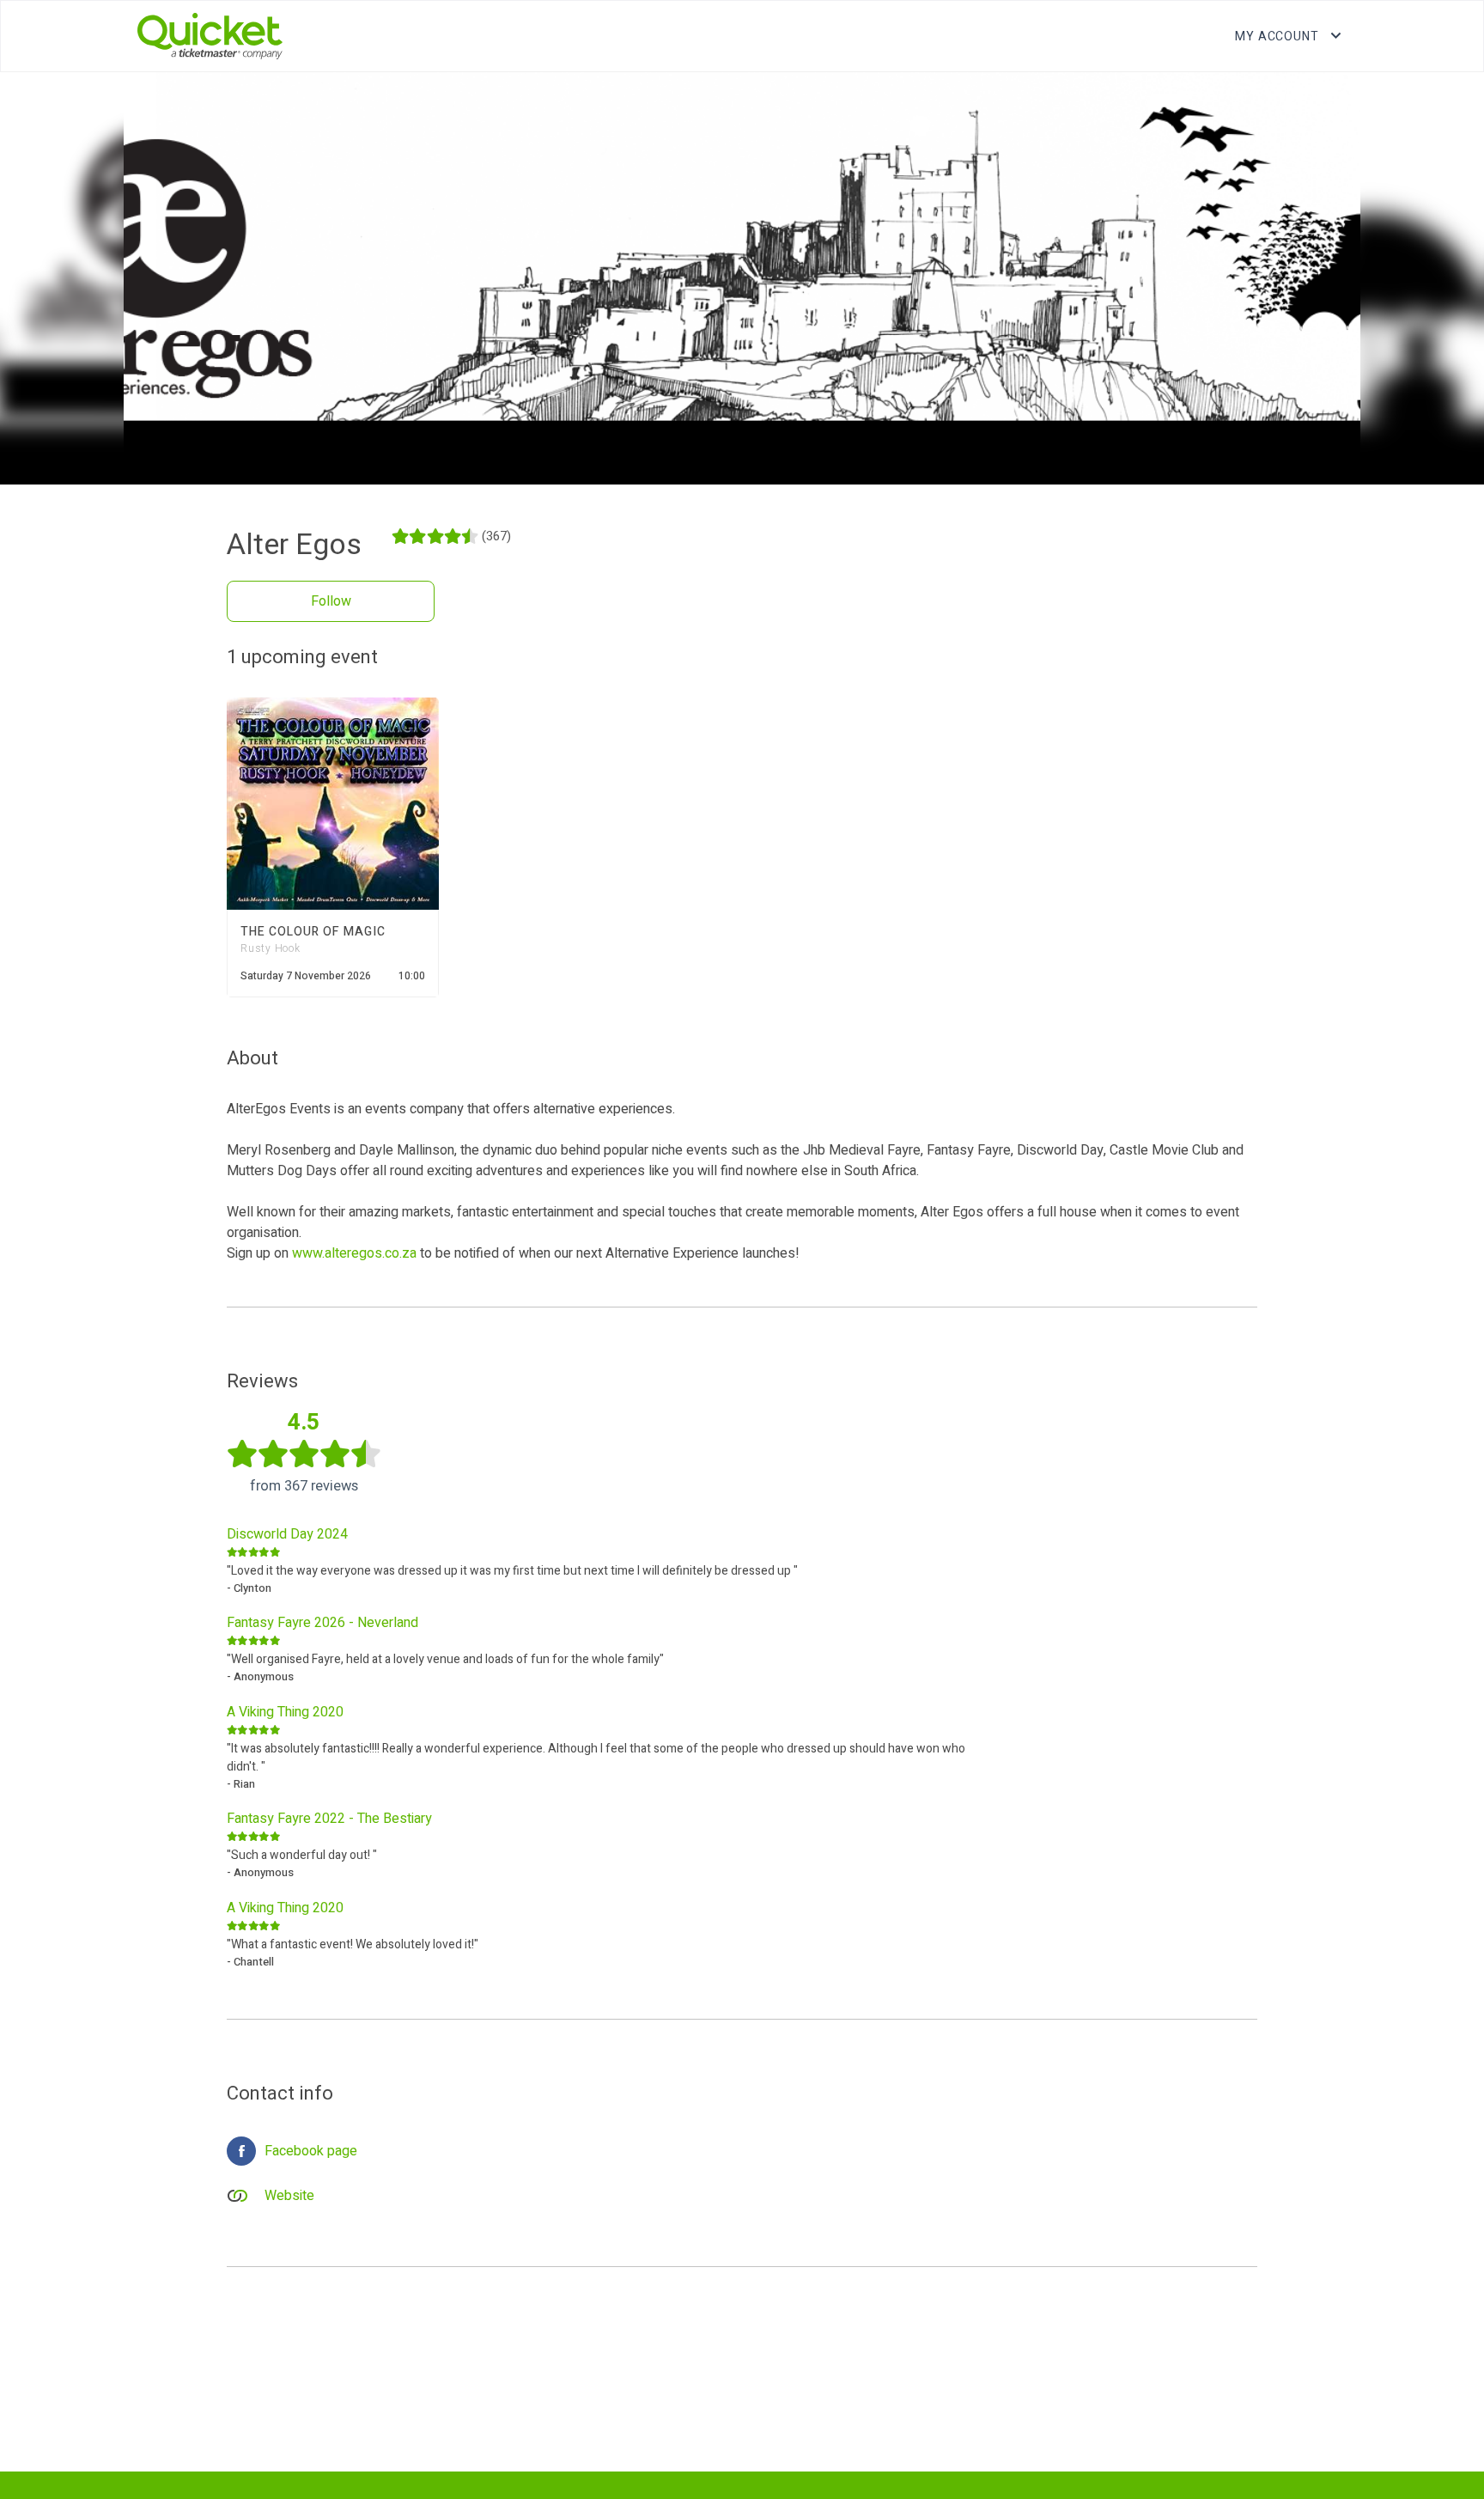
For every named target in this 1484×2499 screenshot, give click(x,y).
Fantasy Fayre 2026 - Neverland (322, 1623)
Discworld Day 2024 (287, 1534)
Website (289, 2196)
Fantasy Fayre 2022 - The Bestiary (329, 1819)
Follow (331, 601)
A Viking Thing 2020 (285, 1712)
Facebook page (311, 2151)
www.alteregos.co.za (354, 1253)
